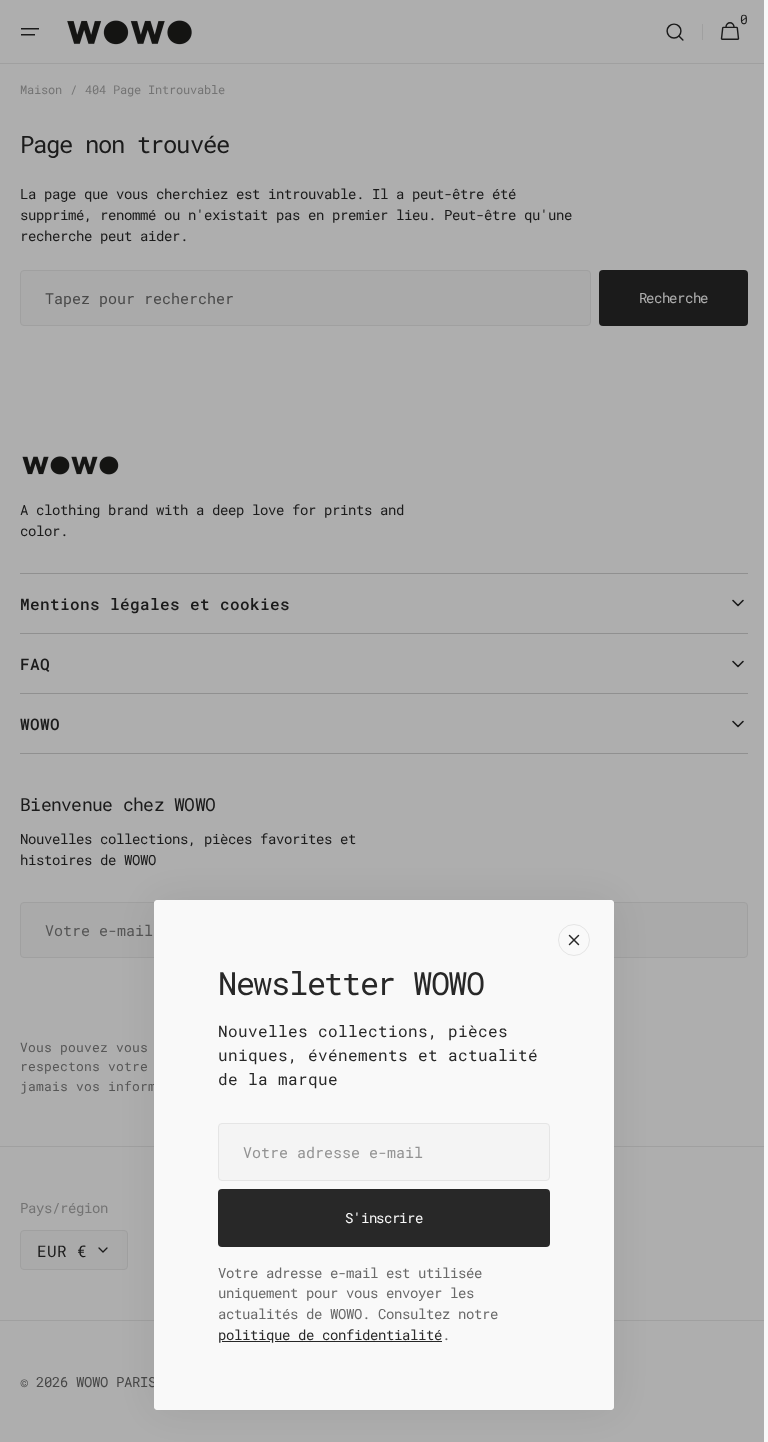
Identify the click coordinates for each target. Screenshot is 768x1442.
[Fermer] (567, 940)
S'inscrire (376, 1217)
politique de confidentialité (323, 1334)
